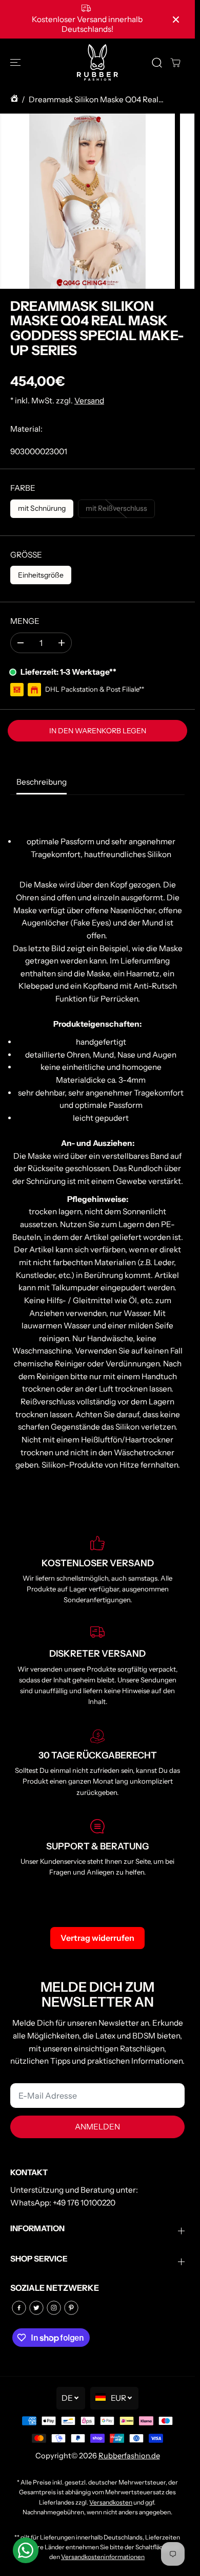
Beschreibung (42, 782)
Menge (25, 621)
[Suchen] (157, 63)
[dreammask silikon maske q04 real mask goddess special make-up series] (87, 201)
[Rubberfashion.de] (97, 62)
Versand (89, 401)
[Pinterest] (71, 2308)
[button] (16, 62)
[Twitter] (36, 2308)
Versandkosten (111, 2502)
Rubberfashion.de (129, 2456)
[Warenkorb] (175, 63)
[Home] (14, 100)
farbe (23, 488)
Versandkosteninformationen (103, 2557)
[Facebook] (19, 2308)
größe (26, 555)
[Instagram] (54, 2308)
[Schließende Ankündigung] (176, 20)
